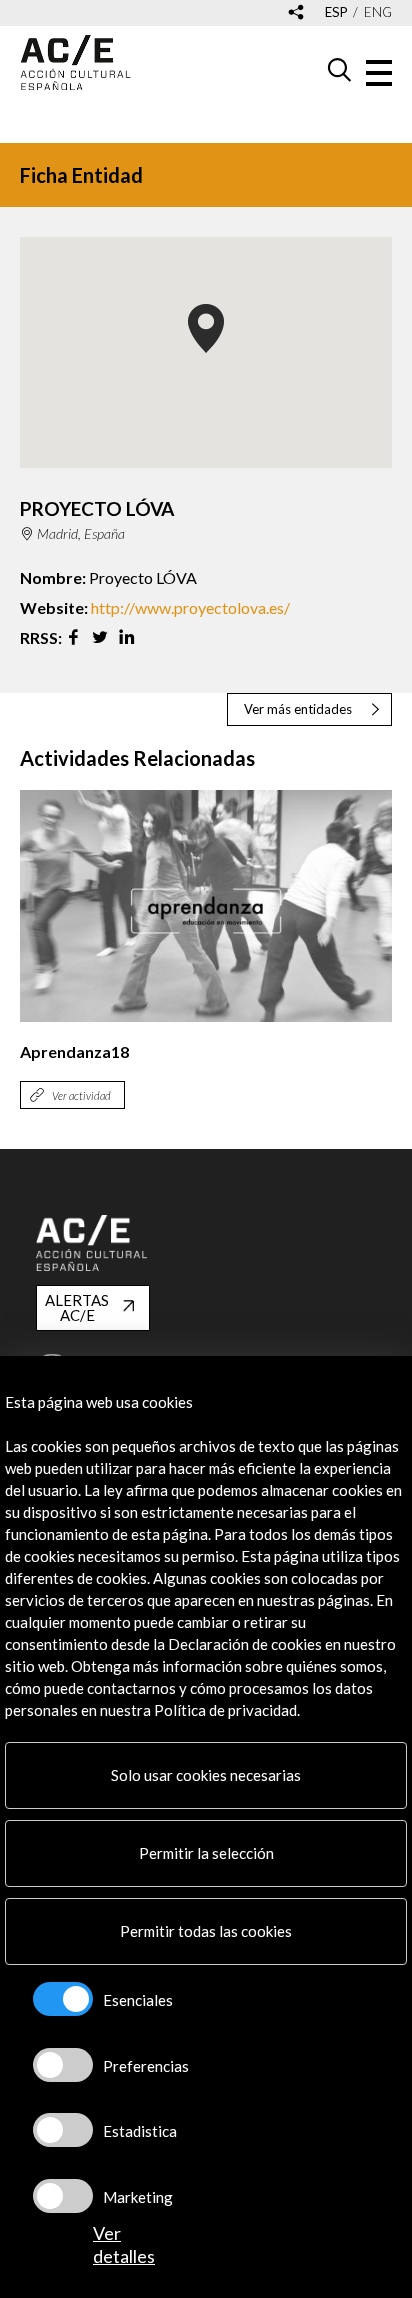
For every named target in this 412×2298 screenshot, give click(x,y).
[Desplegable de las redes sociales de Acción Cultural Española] (296, 13)
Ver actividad (81, 1095)
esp (336, 12)
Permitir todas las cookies (206, 1931)
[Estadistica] (63, 2130)
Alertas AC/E (77, 1307)
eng (378, 12)
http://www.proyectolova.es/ (190, 607)
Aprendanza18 (74, 1051)
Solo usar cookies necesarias (206, 1775)
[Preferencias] (63, 2065)
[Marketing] (63, 2196)
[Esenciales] (63, 1999)
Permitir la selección (206, 1853)
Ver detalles (124, 2244)
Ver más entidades (298, 709)
